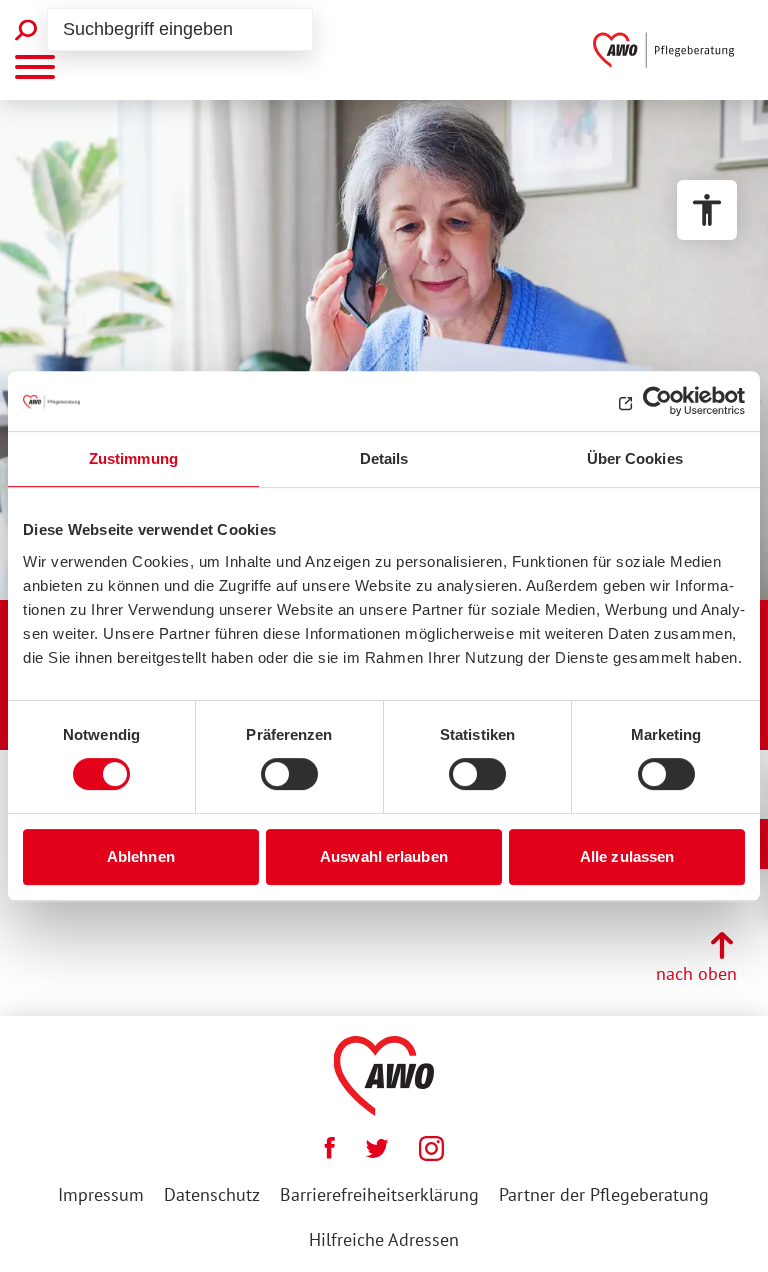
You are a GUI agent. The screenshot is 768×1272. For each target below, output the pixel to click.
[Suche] (25, 30)
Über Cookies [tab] (635, 458)
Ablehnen (141, 856)
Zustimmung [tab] (133, 458)
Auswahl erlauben (384, 856)
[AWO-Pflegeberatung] (668, 50)
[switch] (289, 774)
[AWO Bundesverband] (384, 1076)
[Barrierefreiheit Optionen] (707, 210)
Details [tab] (384, 458)
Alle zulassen (627, 856)
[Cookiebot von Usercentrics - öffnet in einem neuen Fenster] (657, 401)
